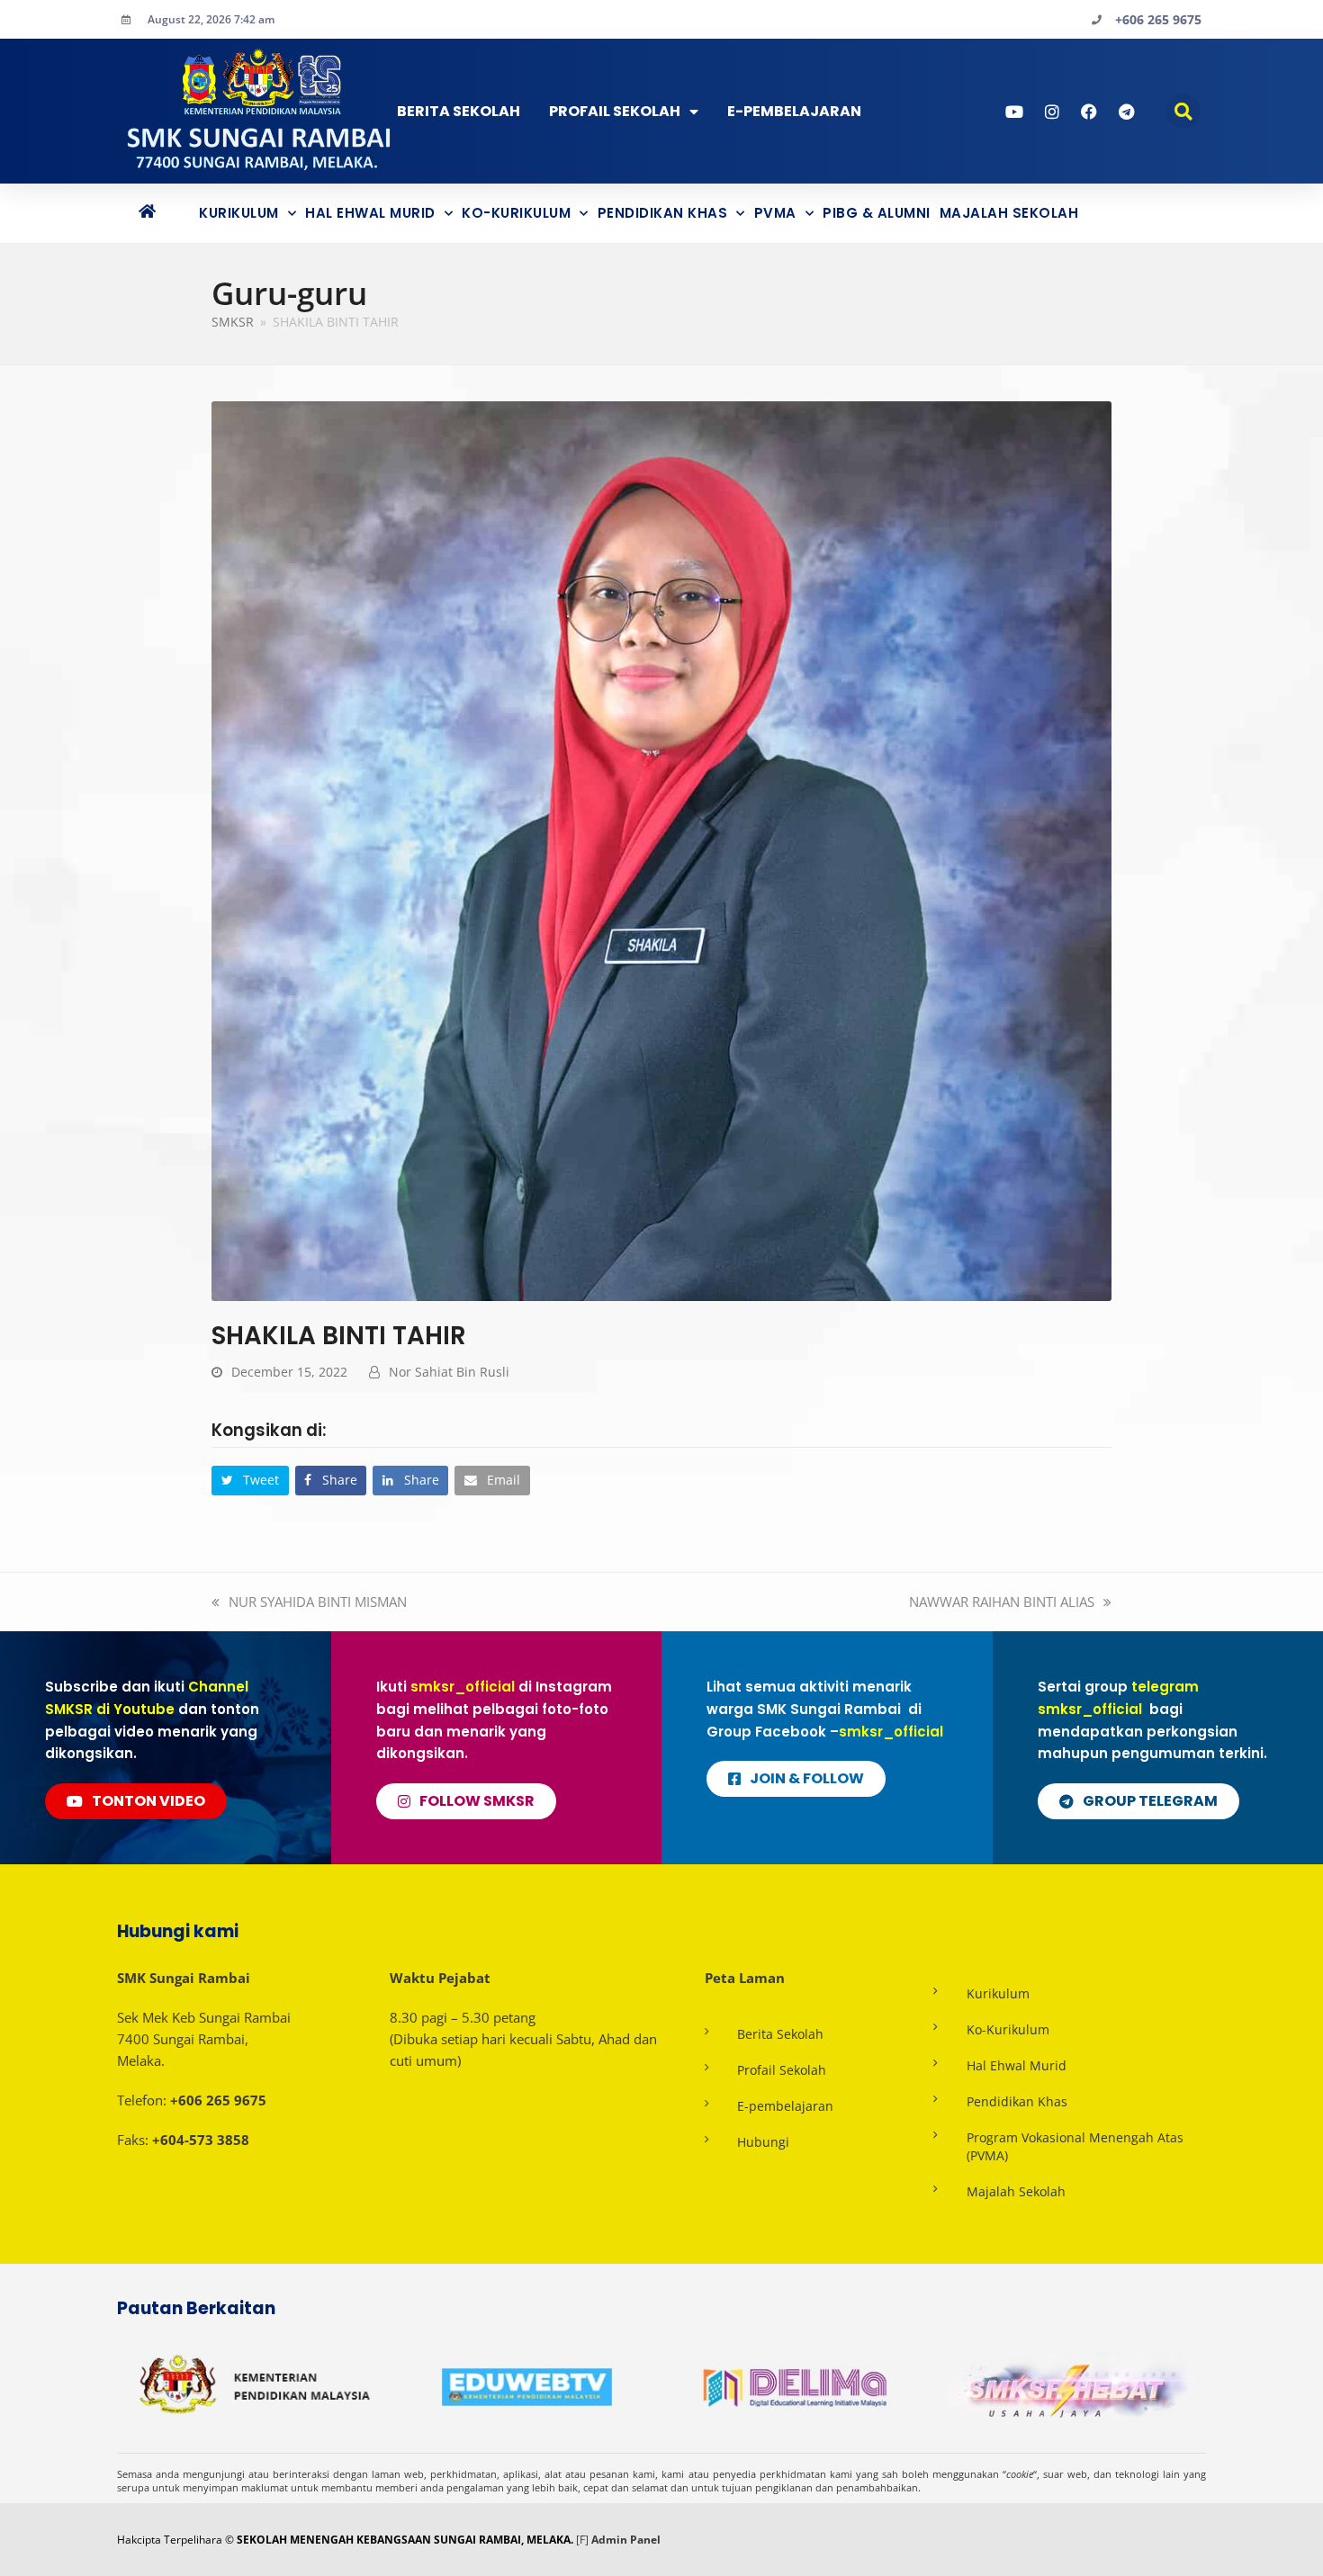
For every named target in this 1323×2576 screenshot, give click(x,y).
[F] (582, 2540)
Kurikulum (239, 213)
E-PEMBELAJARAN (794, 111)
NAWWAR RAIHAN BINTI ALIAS (1002, 1602)
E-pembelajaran (785, 2106)
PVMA (775, 213)
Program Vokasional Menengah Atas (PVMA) (1075, 2146)
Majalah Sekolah (1009, 213)
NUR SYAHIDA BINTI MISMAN (317, 1602)
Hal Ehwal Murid (370, 213)
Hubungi (763, 2142)
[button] (1183, 111)
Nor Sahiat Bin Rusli (449, 1372)
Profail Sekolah (615, 111)
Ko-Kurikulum (516, 213)
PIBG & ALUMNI (877, 213)
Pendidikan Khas (663, 213)
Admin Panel (626, 2540)
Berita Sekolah (459, 111)
